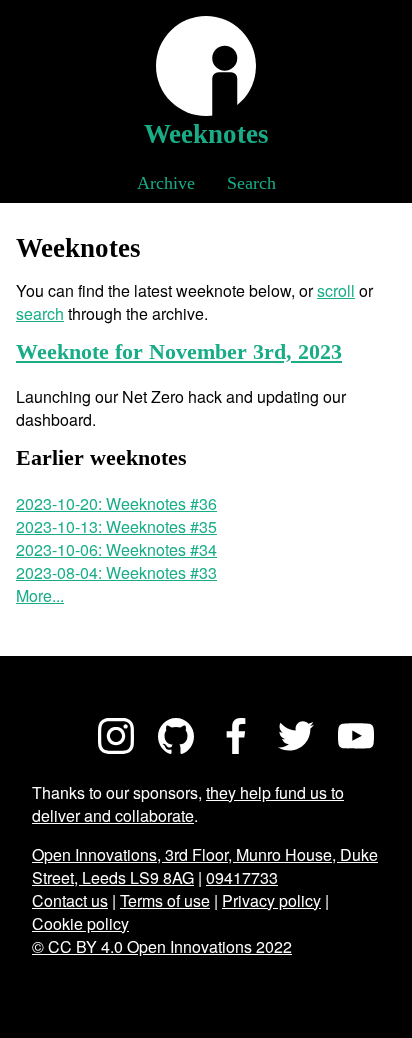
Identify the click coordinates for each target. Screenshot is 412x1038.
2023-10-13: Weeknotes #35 (116, 526)
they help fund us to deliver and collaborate (188, 804)
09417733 (242, 877)
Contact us (70, 900)
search (40, 313)
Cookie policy (80, 923)
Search (251, 183)
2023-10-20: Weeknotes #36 (116, 503)
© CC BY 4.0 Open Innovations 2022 (162, 946)
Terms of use (165, 900)
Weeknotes (206, 134)
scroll (336, 290)
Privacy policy (271, 900)
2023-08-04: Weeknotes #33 (116, 572)
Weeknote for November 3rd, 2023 (179, 351)
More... (40, 595)
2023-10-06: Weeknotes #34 (116, 549)
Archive (166, 183)
